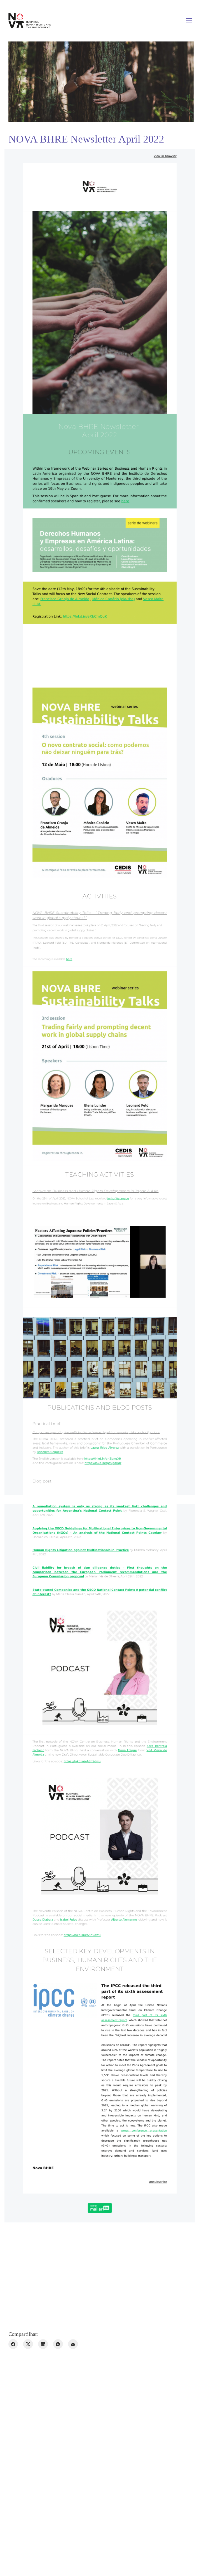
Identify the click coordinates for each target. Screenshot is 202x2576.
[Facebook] (13, 2344)
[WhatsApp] (58, 2344)
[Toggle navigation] (189, 21)
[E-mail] (73, 2344)
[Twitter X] (28, 2344)
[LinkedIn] (43, 2344)
